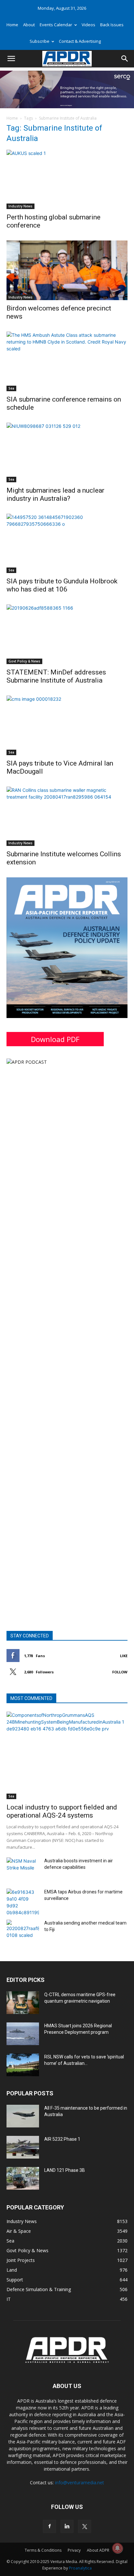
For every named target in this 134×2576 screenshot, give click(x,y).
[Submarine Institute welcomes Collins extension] (67, 816)
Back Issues (112, 25)
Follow (120, 1672)
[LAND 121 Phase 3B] (23, 2178)
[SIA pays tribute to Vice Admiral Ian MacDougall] (67, 725)
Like (124, 1656)
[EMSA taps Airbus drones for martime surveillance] (23, 1902)
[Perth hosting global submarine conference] (67, 180)
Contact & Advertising (80, 41)
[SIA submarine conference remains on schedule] (67, 361)
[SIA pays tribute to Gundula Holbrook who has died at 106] (67, 544)
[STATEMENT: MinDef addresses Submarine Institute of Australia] (67, 634)
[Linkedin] (67, 2526)
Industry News (20, 206)
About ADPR (98, 2550)
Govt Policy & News (24, 661)
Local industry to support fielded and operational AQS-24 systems (62, 1811)
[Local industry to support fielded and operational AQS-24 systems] (67, 1755)
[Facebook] (49, 2526)
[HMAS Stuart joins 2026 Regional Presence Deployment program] (23, 2034)
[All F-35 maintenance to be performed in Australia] (23, 2116)
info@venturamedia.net (80, 2482)
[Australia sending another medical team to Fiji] (23, 1931)
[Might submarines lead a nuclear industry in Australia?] (67, 452)
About (29, 25)
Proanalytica (80, 2568)
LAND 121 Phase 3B (65, 2170)
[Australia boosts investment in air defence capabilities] (23, 1869)
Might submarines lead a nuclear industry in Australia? (55, 494)
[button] (11, 59)
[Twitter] (85, 2526)
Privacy (74, 2550)
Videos (88, 25)
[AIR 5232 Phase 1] (23, 2147)
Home (12, 25)
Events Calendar (56, 25)
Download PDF (55, 1039)
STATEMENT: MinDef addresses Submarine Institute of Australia (56, 676)
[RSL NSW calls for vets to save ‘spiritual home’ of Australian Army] (23, 2065)
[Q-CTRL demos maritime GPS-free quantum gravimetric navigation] (23, 2003)
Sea (11, 388)
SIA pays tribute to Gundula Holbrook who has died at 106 (62, 585)
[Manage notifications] (117, 2548)
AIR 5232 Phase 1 (62, 2139)
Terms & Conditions (43, 2550)
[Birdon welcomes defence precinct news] (67, 270)
